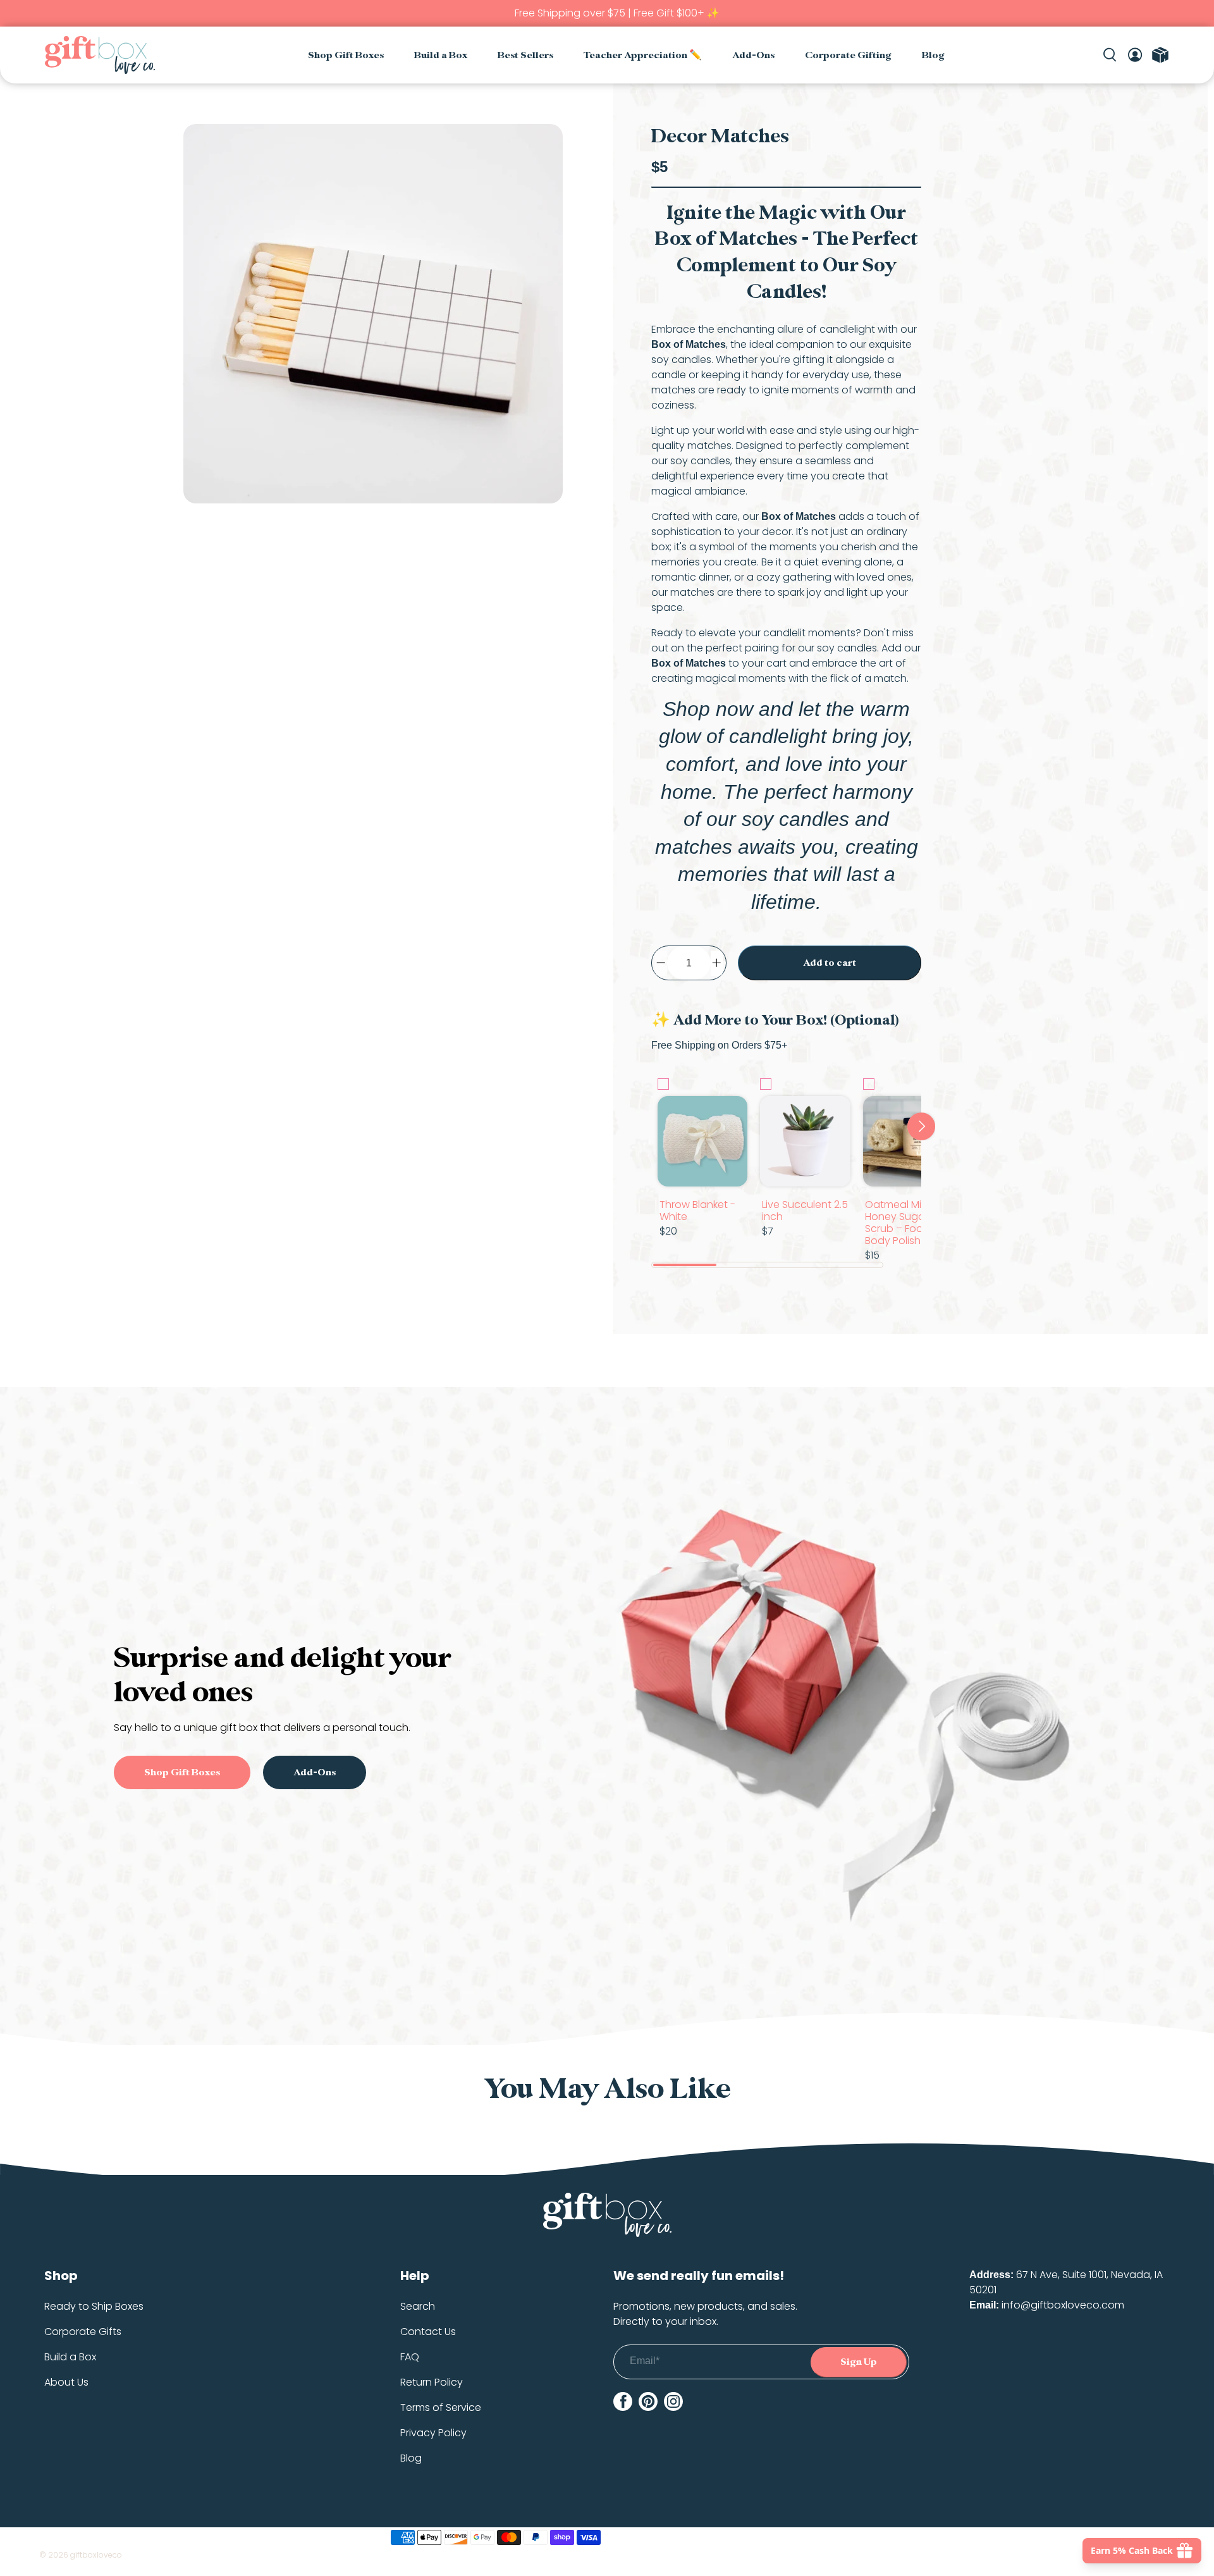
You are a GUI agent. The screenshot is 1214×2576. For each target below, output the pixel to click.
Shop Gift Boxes (346, 55)
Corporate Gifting (848, 55)
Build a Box (441, 55)
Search (418, 2306)
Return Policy (432, 2382)
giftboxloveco (96, 2555)
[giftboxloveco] (100, 55)
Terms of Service (441, 2407)
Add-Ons (753, 55)
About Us (66, 2382)
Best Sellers (525, 55)
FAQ (410, 2357)
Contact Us (428, 2332)
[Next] (921, 1126)
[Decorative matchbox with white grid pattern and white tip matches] (373, 314)
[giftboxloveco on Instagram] (673, 2401)
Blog (933, 55)
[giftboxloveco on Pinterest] (648, 2401)
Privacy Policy (433, 2433)
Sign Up (859, 2362)
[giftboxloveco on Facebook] (623, 2401)
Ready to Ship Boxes (94, 2306)
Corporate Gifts (83, 2332)
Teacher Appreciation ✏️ (643, 55)
